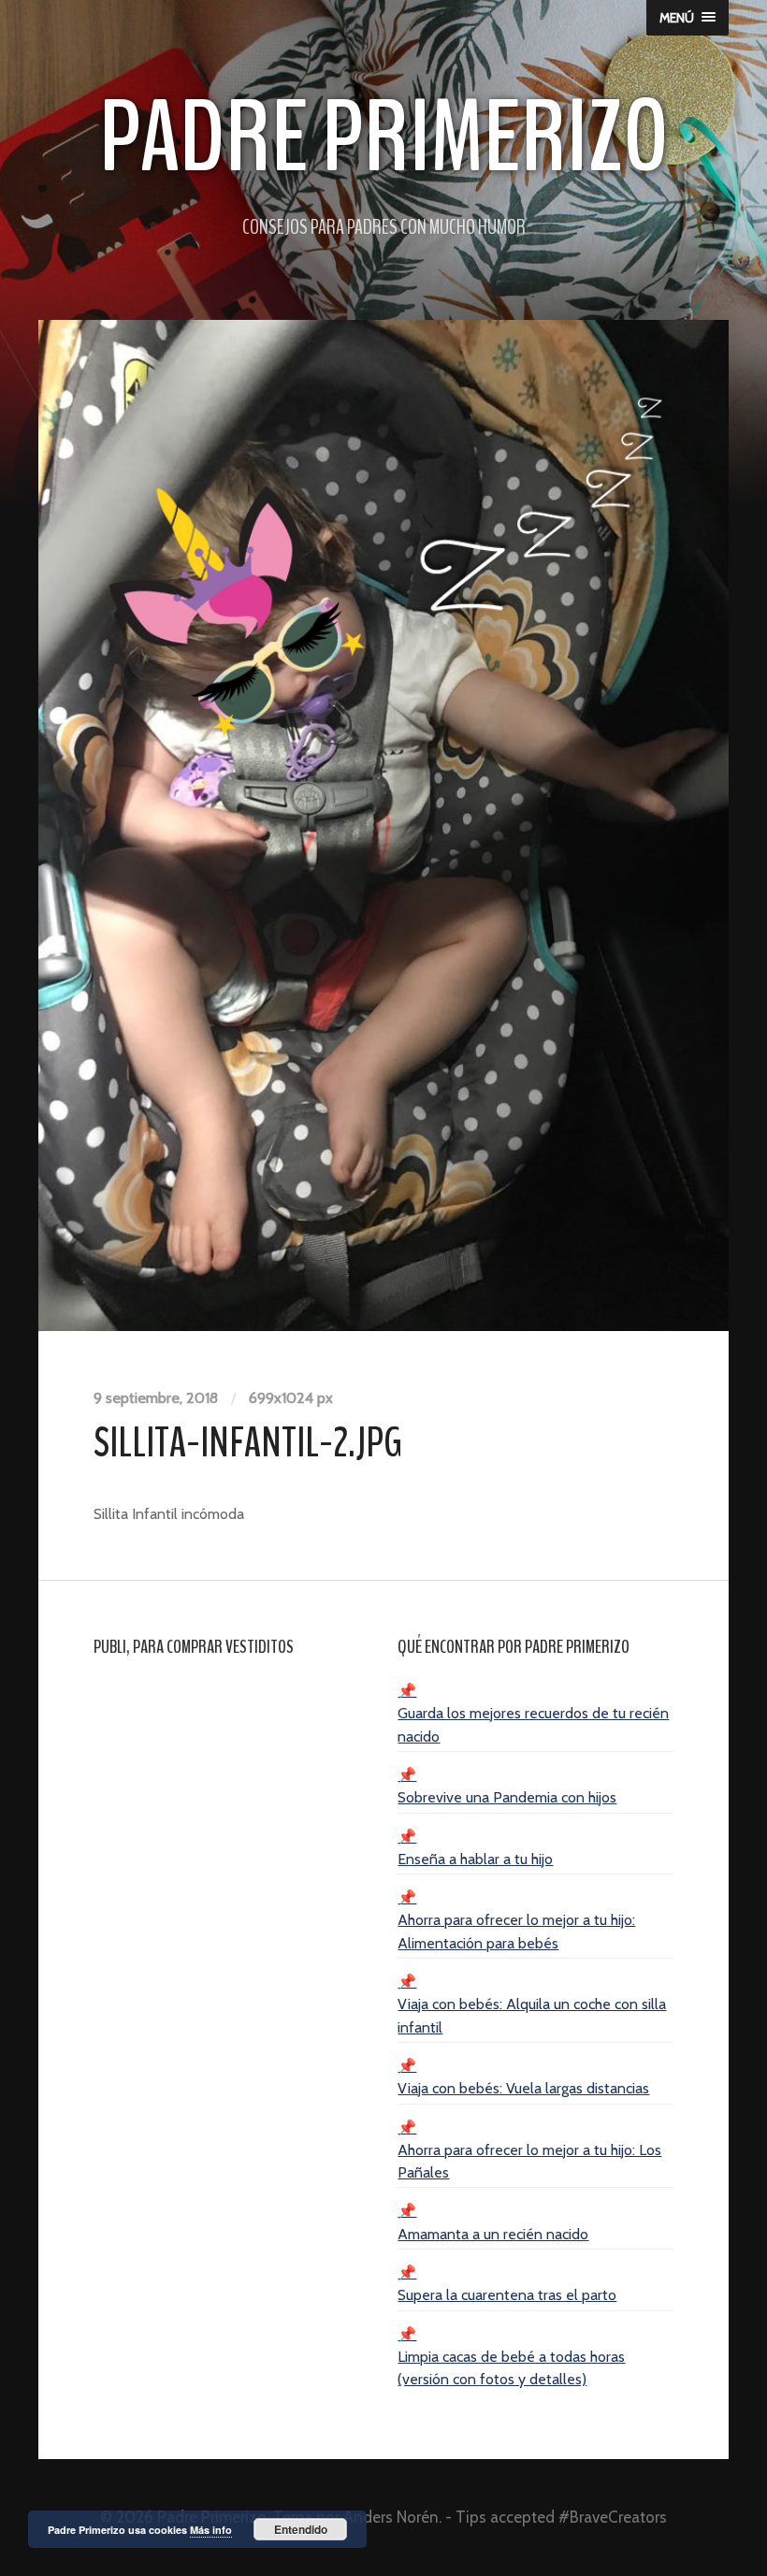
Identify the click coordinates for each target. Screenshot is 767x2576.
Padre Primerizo (384, 138)
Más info (211, 2530)
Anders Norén (391, 2517)
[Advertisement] (231, 1794)
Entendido (301, 2529)
